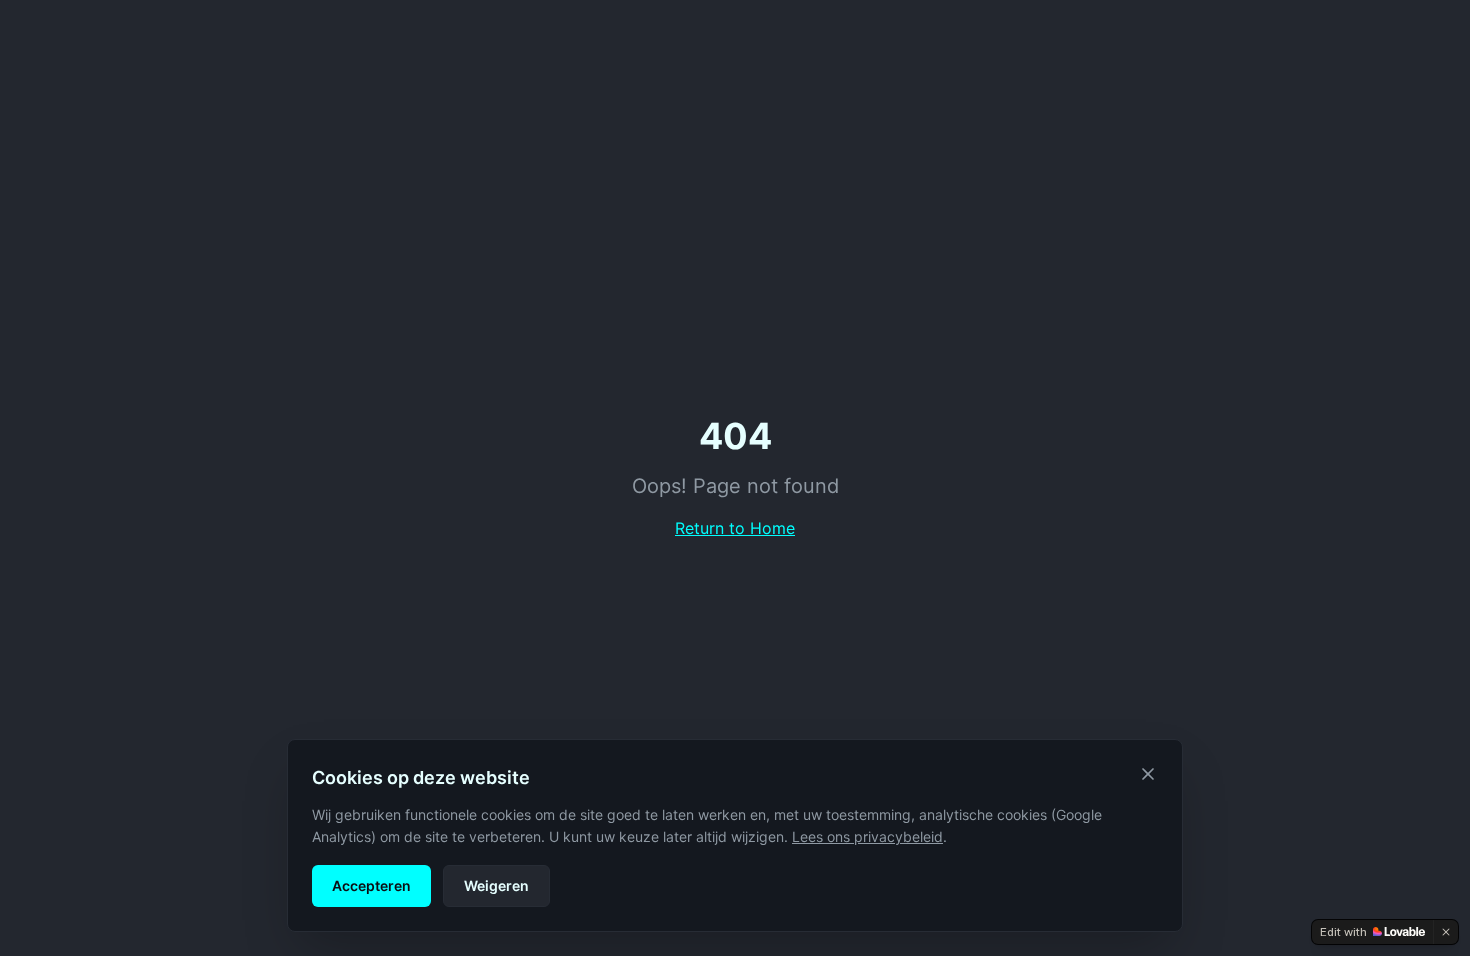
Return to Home (735, 528)
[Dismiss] (1446, 932)
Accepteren (371, 885)
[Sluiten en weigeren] (1148, 774)
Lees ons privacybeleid (867, 836)
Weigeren (496, 885)
